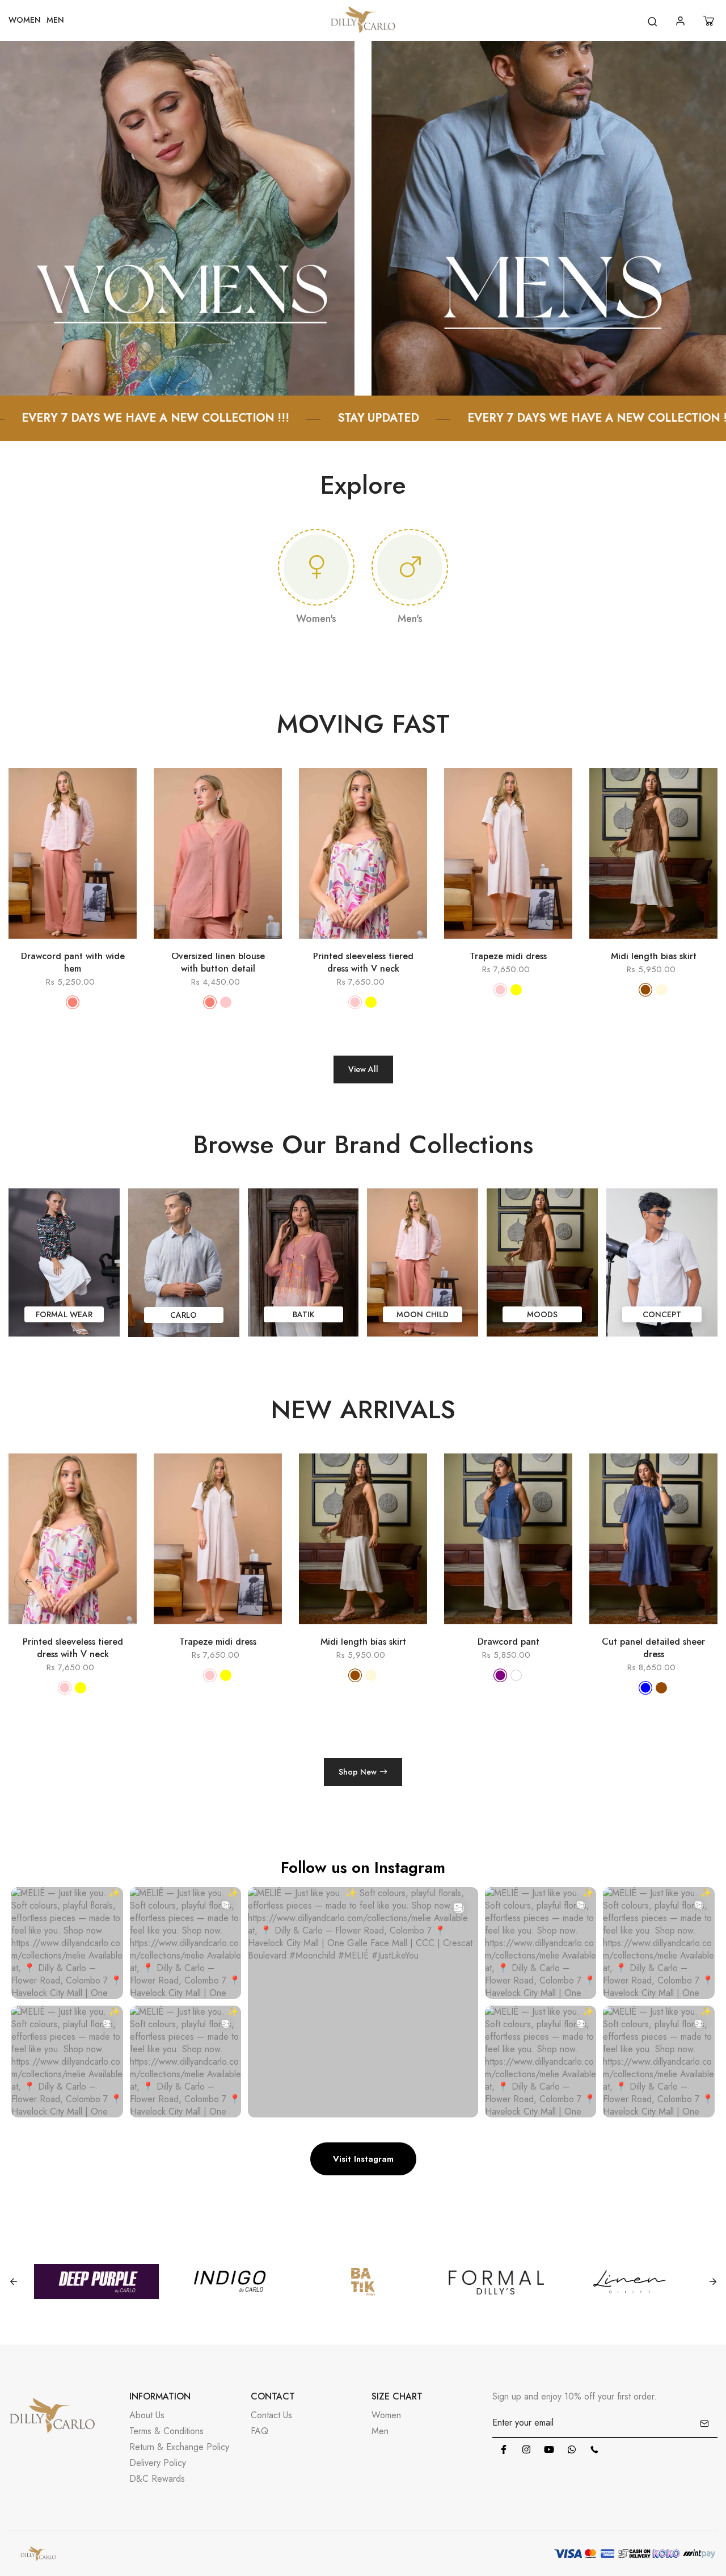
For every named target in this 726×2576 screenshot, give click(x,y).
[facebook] (504, 2449)
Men (380, 2431)
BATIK (303, 1314)
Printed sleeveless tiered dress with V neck (363, 963)
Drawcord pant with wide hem (73, 963)
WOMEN (25, 20)
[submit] (704, 2423)
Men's (410, 619)
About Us (147, 2415)
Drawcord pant (363, 1642)
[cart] (710, 21)
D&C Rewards (157, 2479)
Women (386, 2415)
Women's (316, 619)
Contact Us (271, 2415)
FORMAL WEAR (64, 1314)
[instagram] (526, 2449)
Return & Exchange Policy (179, 2447)
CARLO (183, 1315)
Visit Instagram (363, 2159)
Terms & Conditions (166, 2431)
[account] (682, 21)
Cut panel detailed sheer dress (508, 1648)
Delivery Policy (158, 2463)
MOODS (542, 1314)
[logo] (363, 21)
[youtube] (549, 2449)
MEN (55, 20)
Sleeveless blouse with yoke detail (653, 1648)
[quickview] (56, 944)
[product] (23, 944)
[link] (177, 217)
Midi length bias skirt (654, 956)
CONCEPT (662, 1314)
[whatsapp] (572, 2449)
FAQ (259, 2431)
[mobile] (594, 2449)
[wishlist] (89, 944)
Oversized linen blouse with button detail (218, 963)
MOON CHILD (423, 1314)
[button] (698, 1582)
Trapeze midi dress (508, 956)
